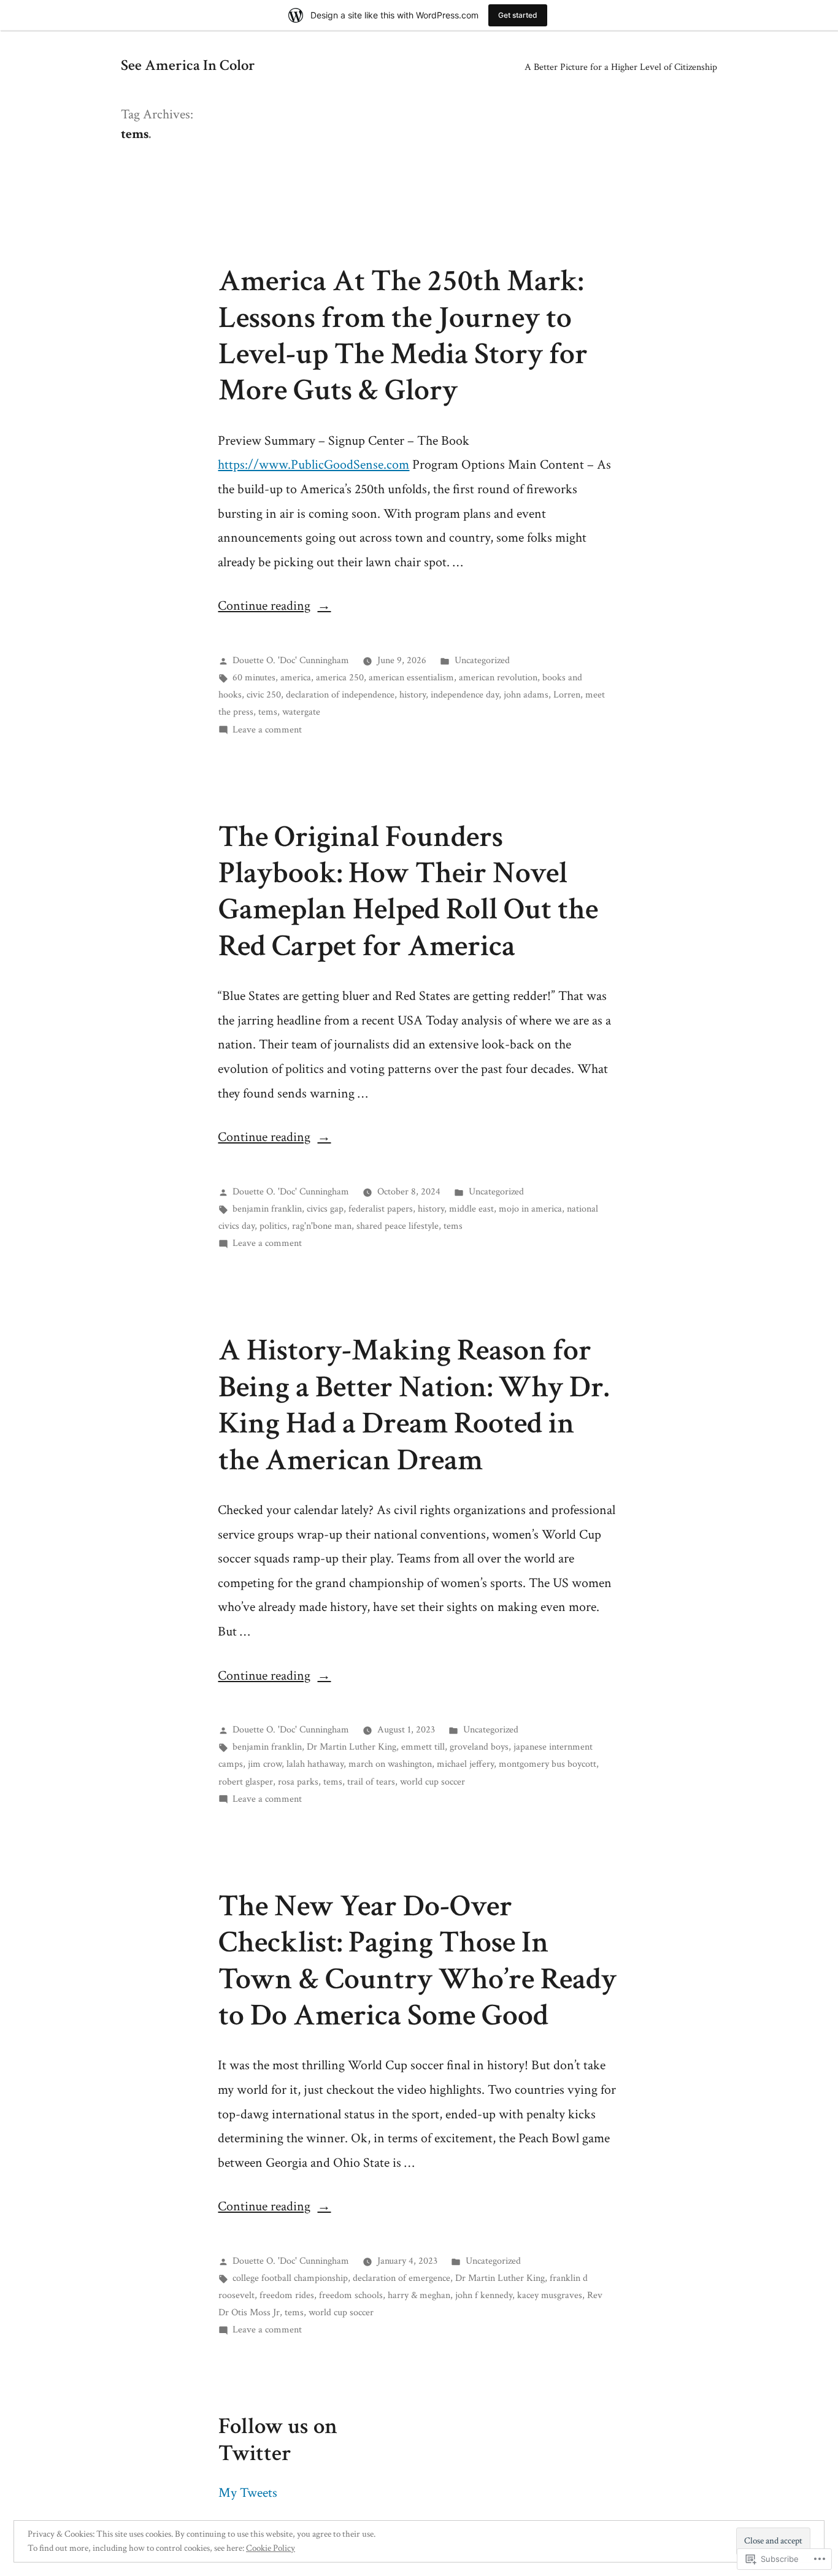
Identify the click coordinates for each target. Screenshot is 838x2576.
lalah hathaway (315, 1764)
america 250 (340, 677)
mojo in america (530, 1209)
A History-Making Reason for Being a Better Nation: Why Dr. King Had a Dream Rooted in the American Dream (414, 1405)
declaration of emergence (402, 2278)
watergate (301, 712)
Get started (518, 15)
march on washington (390, 1764)
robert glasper (246, 1782)
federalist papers (381, 1209)
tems (268, 712)
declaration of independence (340, 694)
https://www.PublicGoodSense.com (313, 465)
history (413, 694)
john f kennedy (484, 2295)
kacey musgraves (550, 2295)
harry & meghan (419, 2295)
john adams (526, 694)
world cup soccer (432, 1782)
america (296, 677)
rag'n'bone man (322, 1226)
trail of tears (371, 1782)
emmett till (423, 1747)
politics (273, 1226)
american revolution (498, 677)
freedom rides (287, 2295)
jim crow (265, 1764)
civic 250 (264, 694)
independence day (465, 694)
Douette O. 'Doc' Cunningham (291, 660)
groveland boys (479, 1747)
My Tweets (248, 2493)
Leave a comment (267, 729)
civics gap (325, 1209)
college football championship (290, 2278)
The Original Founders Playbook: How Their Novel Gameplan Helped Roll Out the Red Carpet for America (408, 891)
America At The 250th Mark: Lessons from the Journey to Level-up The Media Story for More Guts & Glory (403, 336)
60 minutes (254, 677)
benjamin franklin (267, 1209)
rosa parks (298, 1782)
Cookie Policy (271, 2548)
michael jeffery (465, 1764)
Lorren (567, 694)
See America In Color (188, 66)
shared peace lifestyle (398, 1226)
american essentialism (411, 677)
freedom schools (351, 2295)
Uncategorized (482, 660)
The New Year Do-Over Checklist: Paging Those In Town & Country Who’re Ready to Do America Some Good (417, 1961)
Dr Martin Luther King (352, 1747)
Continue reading (264, 606)
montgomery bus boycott (548, 1764)
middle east (471, 1209)
